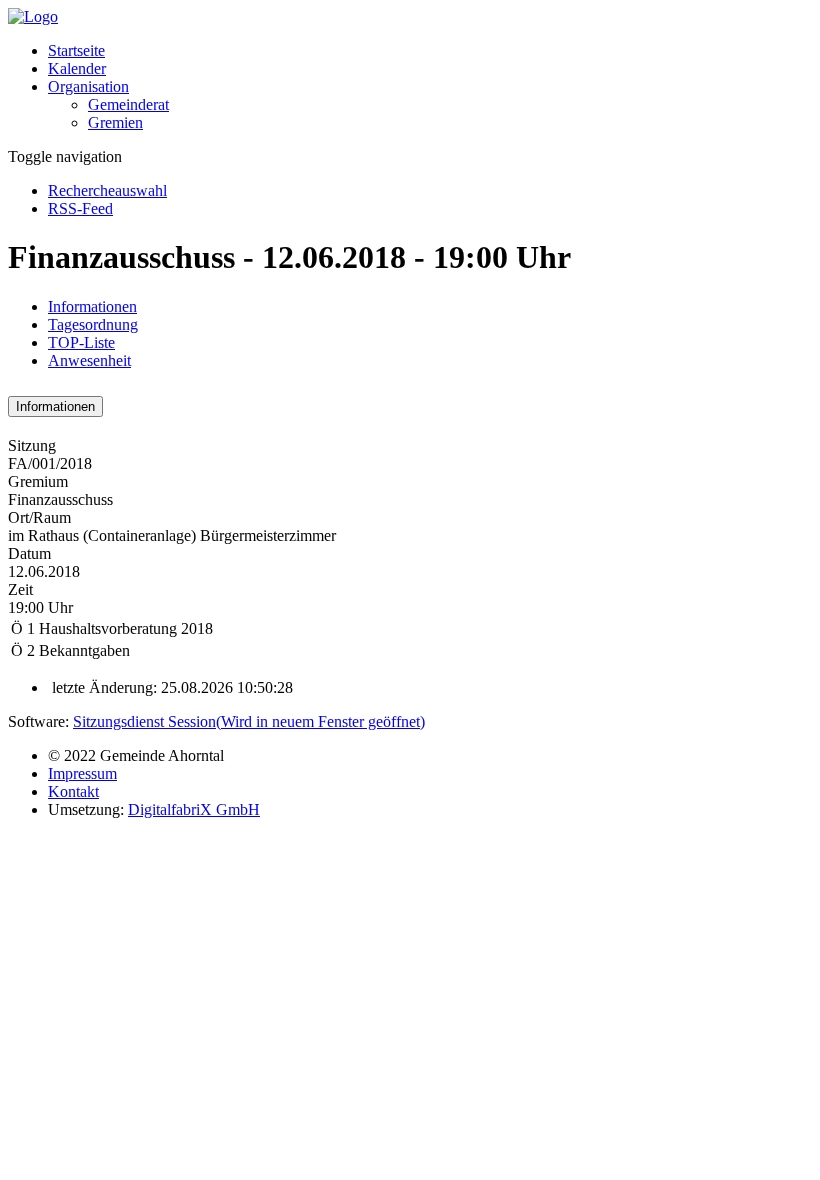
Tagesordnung (93, 324)
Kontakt (73, 791)
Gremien (115, 122)
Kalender (77, 68)
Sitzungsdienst (249, 721)
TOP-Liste (81, 342)
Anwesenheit (89, 360)
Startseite (76, 50)
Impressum (82, 773)
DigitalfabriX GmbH (194, 809)
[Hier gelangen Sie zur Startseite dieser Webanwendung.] (33, 16)
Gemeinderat (128, 104)
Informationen (92, 306)
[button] (88, 86)
